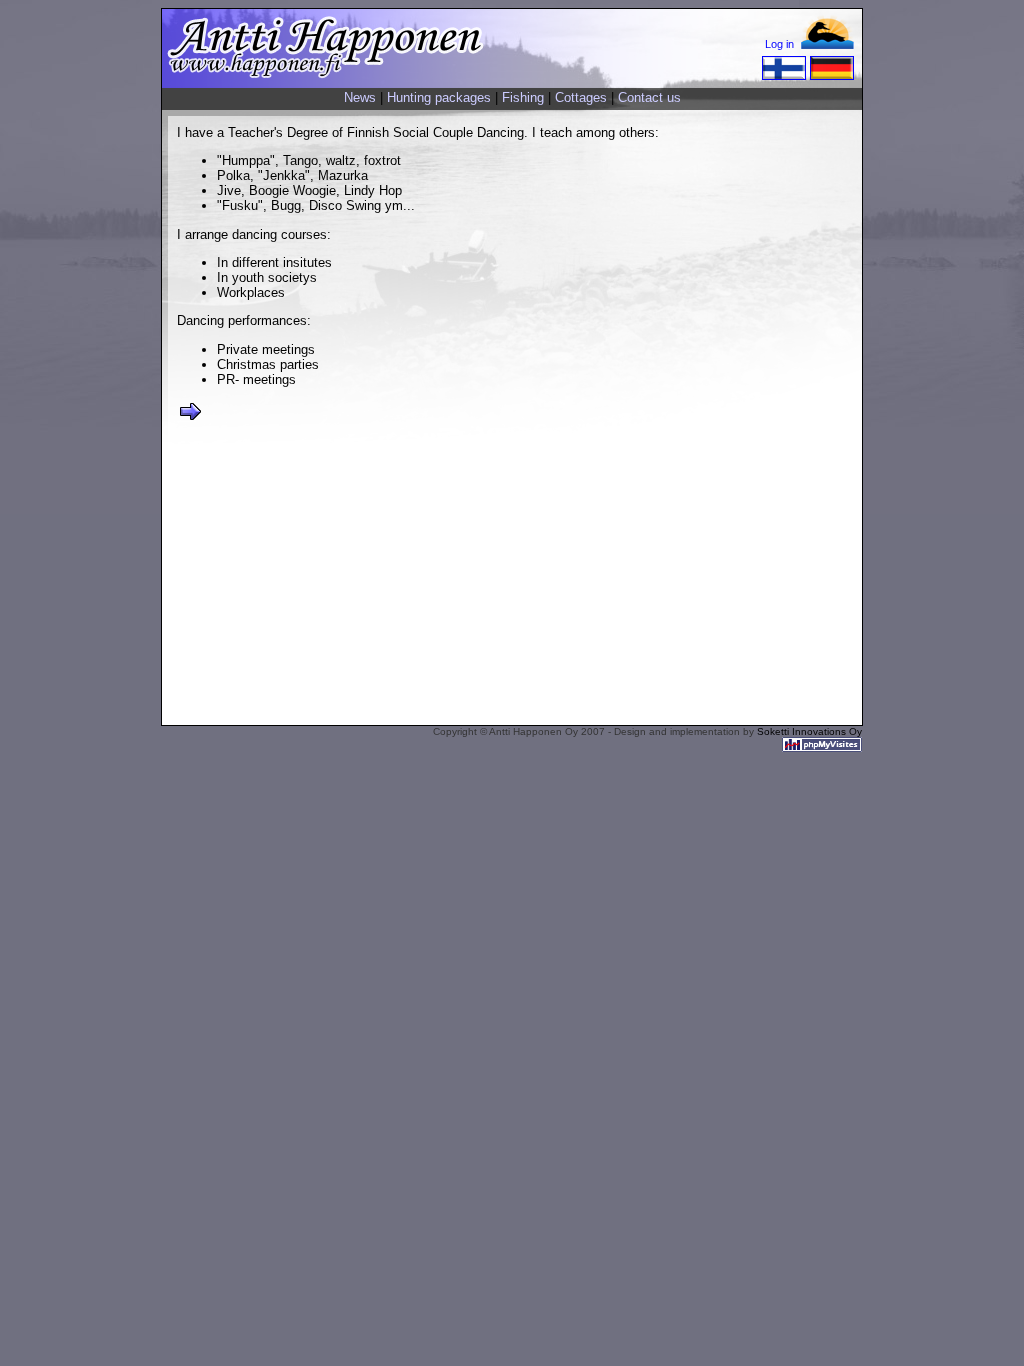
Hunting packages (439, 97)
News (360, 97)
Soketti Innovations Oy (809, 731)
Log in (779, 44)
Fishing (523, 97)
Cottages (581, 97)
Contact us (649, 97)
